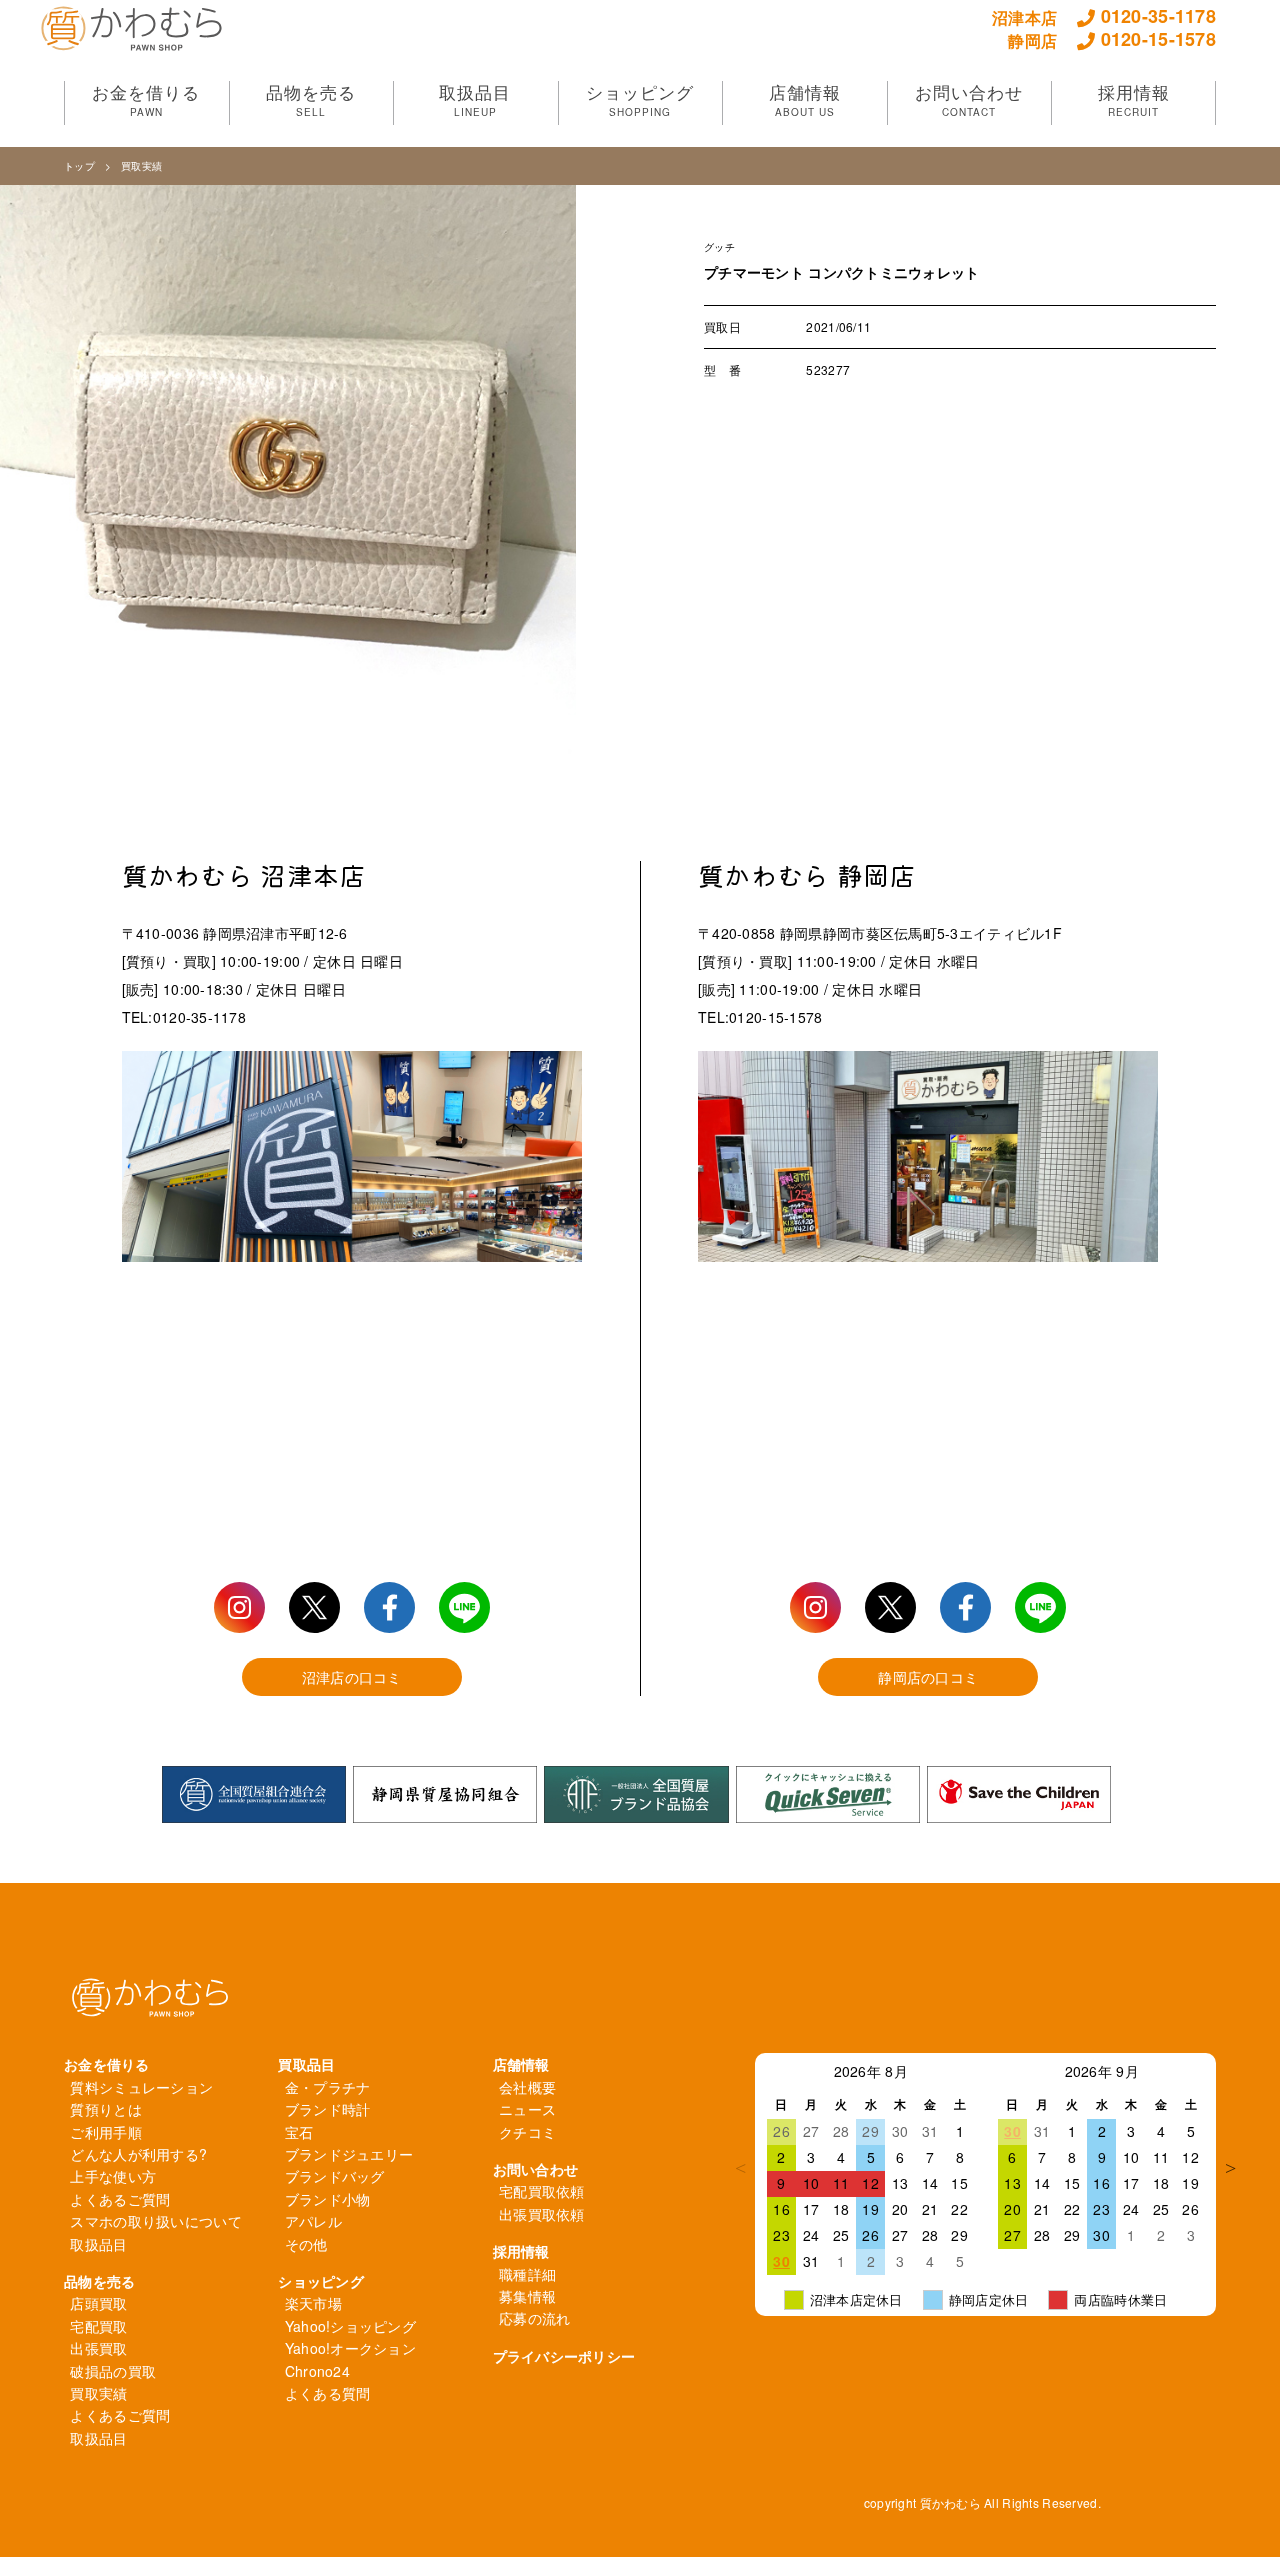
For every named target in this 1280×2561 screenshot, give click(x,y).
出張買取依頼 (542, 2214)
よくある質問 (328, 2393)
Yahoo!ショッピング (350, 2326)
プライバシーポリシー (564, 2356)
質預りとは (105, 2109)
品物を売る (99, 2281)
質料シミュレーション (141, 2087)
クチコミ (527, 2132)
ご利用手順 (105, 2132)
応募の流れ (534, 2318)
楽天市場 (313, 2303)
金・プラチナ (328, 2087)
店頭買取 (98, 2303)
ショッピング (321, 2281)
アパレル (313, 2221)
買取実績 (141, 166)
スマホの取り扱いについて (155, 2221)
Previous (740, 2168)
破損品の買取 (113, 2371)
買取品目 (306, 2064)
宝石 (299, 2132)
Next (1231, 2168)
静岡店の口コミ (928, 1677)
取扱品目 (98, 2244)
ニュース (527, 2109)
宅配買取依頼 (542, 2191)
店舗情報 (521, 2064)
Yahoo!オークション (350, 2348)
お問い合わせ (536, 2169)
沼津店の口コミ (352, 1677)
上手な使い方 (113, 2176)
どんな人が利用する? (138, 2154)
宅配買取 (98, 2326)
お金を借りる (107, 2064)
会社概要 (527, 2087)
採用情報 (521, 2251)
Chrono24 (317, 2371)
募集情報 (527, 2296)
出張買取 (98, 2348)
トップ (79, 166)
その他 (306, 2244)
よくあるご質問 (120, 2199)
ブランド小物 (328, 2199)
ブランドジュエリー (349, 2154)
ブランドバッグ (335, 2176)
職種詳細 (527, 2274)
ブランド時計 (328, 2109)
